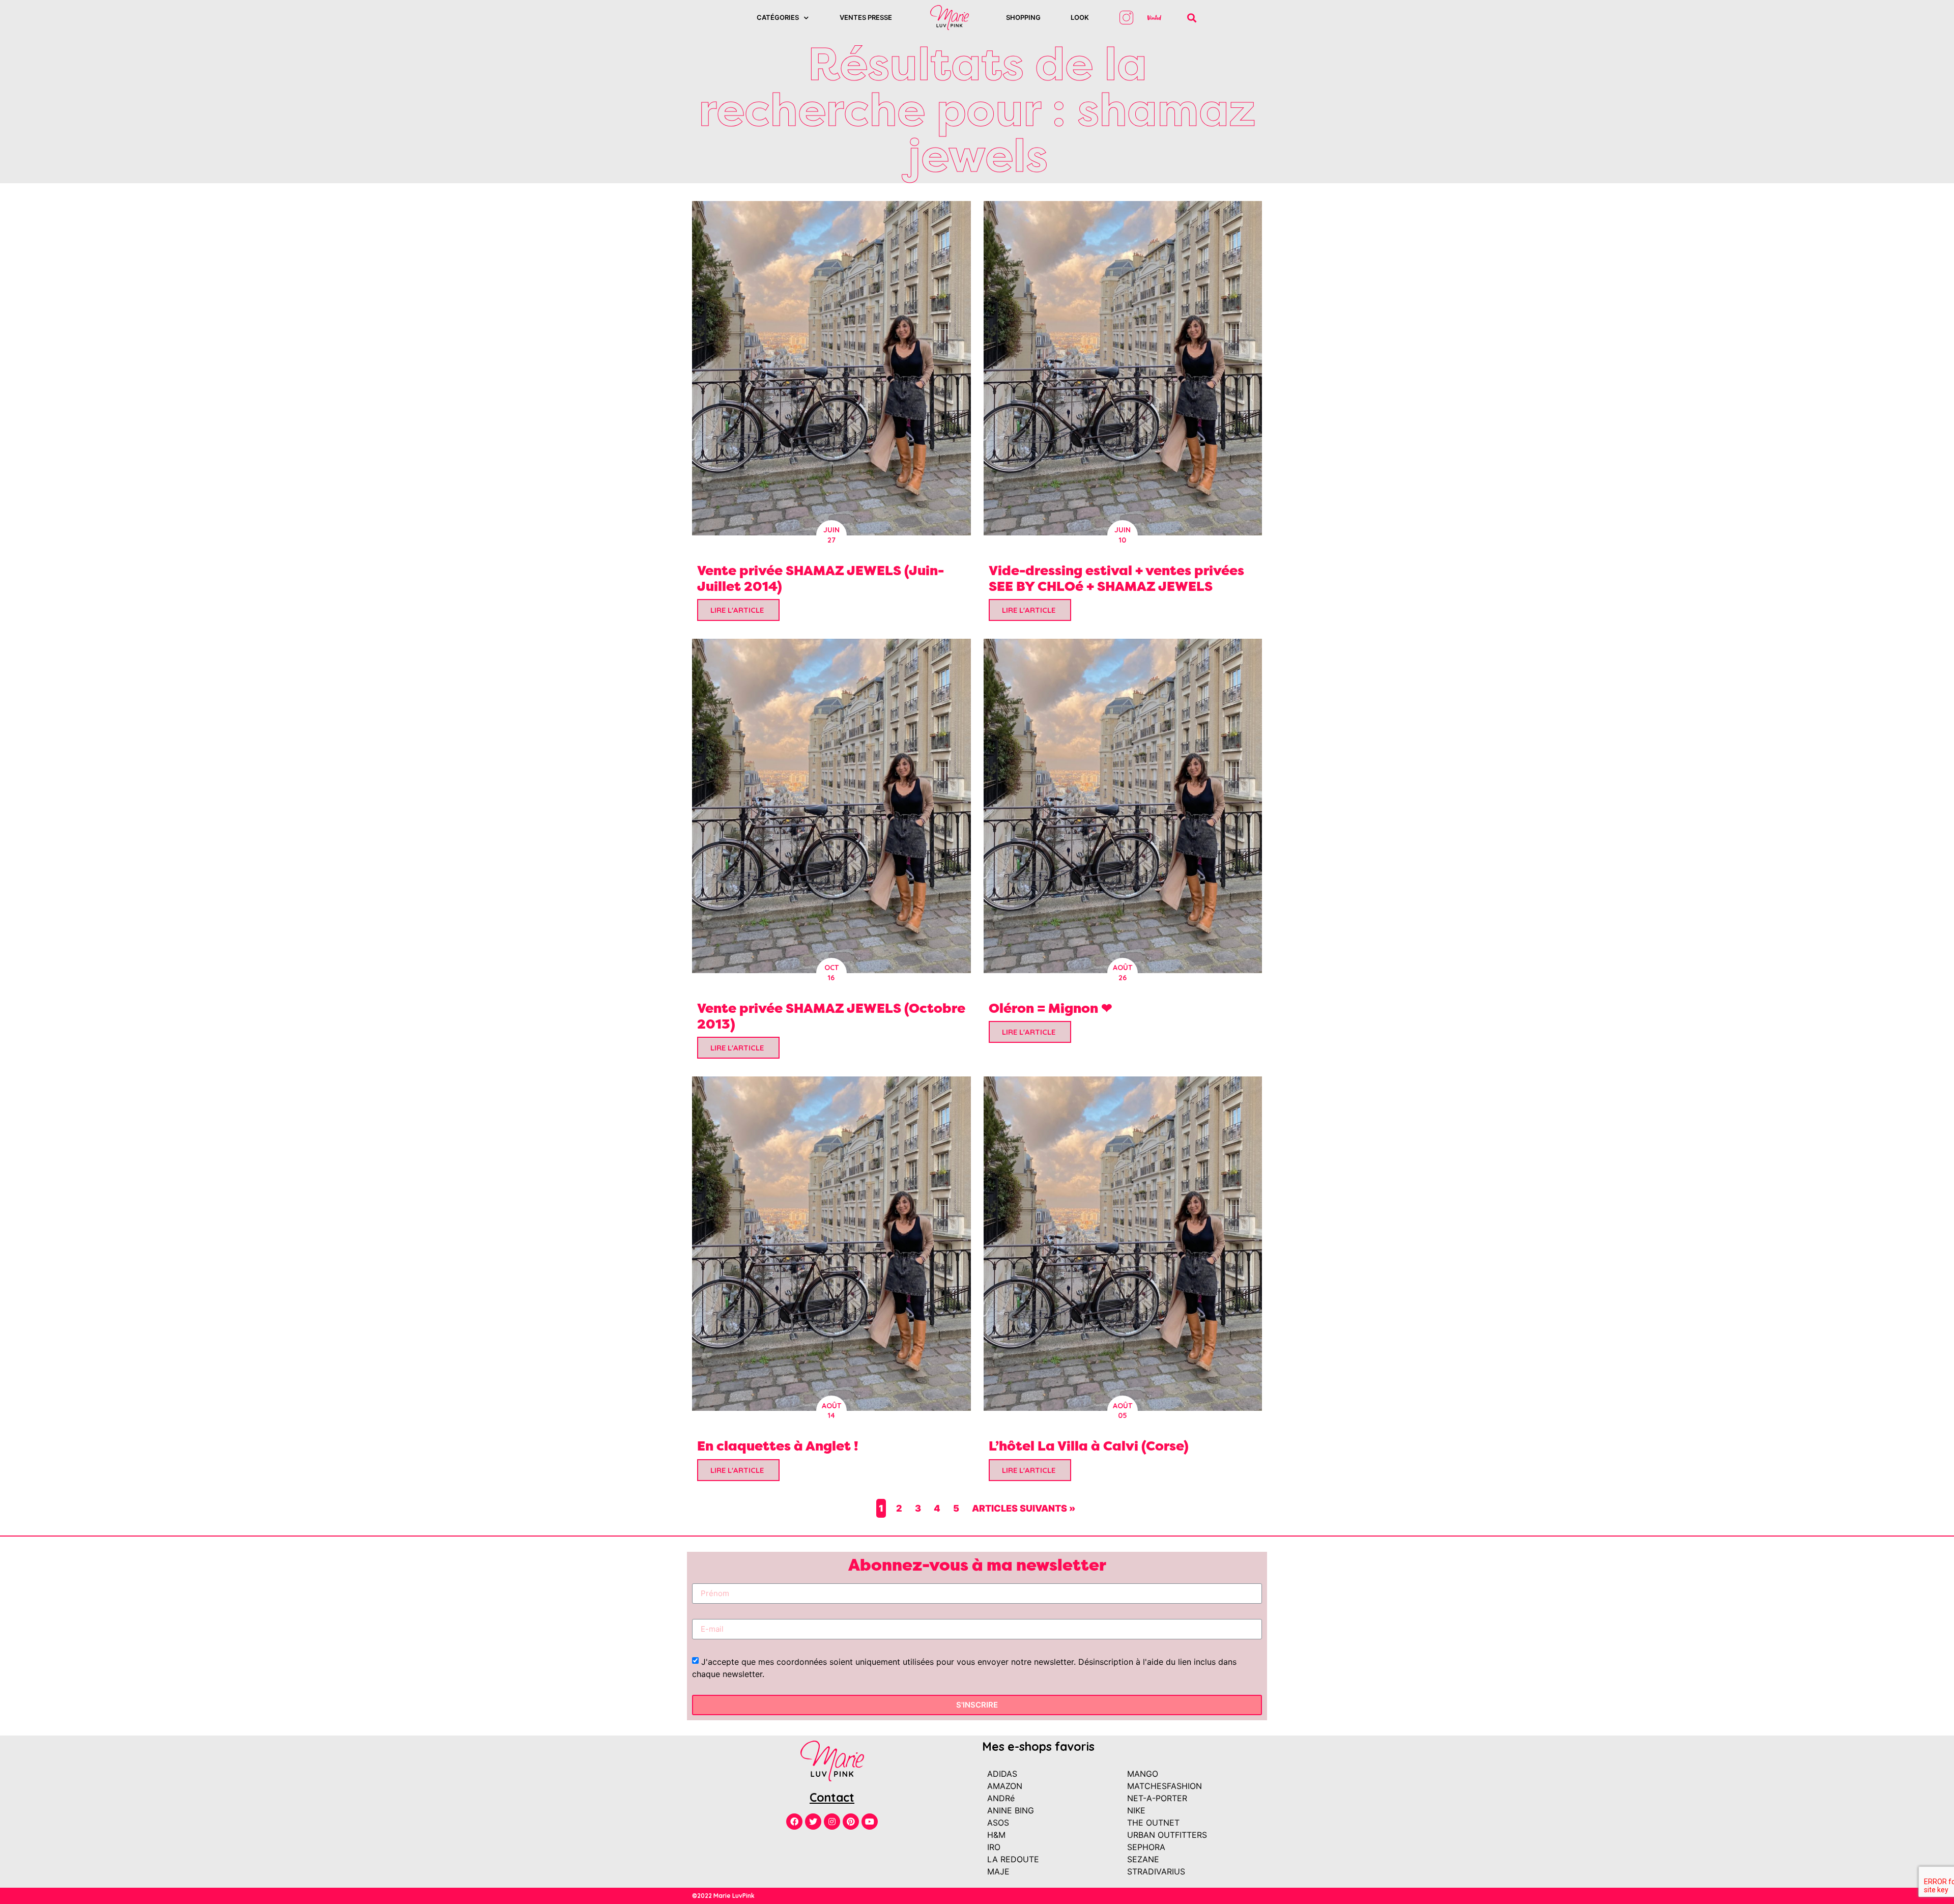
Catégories (778, 17)
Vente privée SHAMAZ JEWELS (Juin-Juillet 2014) (821, 578)
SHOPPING (1023, 17)
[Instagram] (832, 1822)
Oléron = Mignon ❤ (1051, 1008)
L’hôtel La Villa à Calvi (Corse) (1089, 1446)
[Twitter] (813, 1822)
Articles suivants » (1024, 1508)
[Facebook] (794, 1822)
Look (1080, 17)
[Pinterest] (851, 1822)
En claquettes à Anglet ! (778, 1446)
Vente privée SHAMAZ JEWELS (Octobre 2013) (831, 1016)
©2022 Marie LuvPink (723, 1896)
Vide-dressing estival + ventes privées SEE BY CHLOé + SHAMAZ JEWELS (1116, 578)
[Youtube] (870, 1822)
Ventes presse (866, 17)
